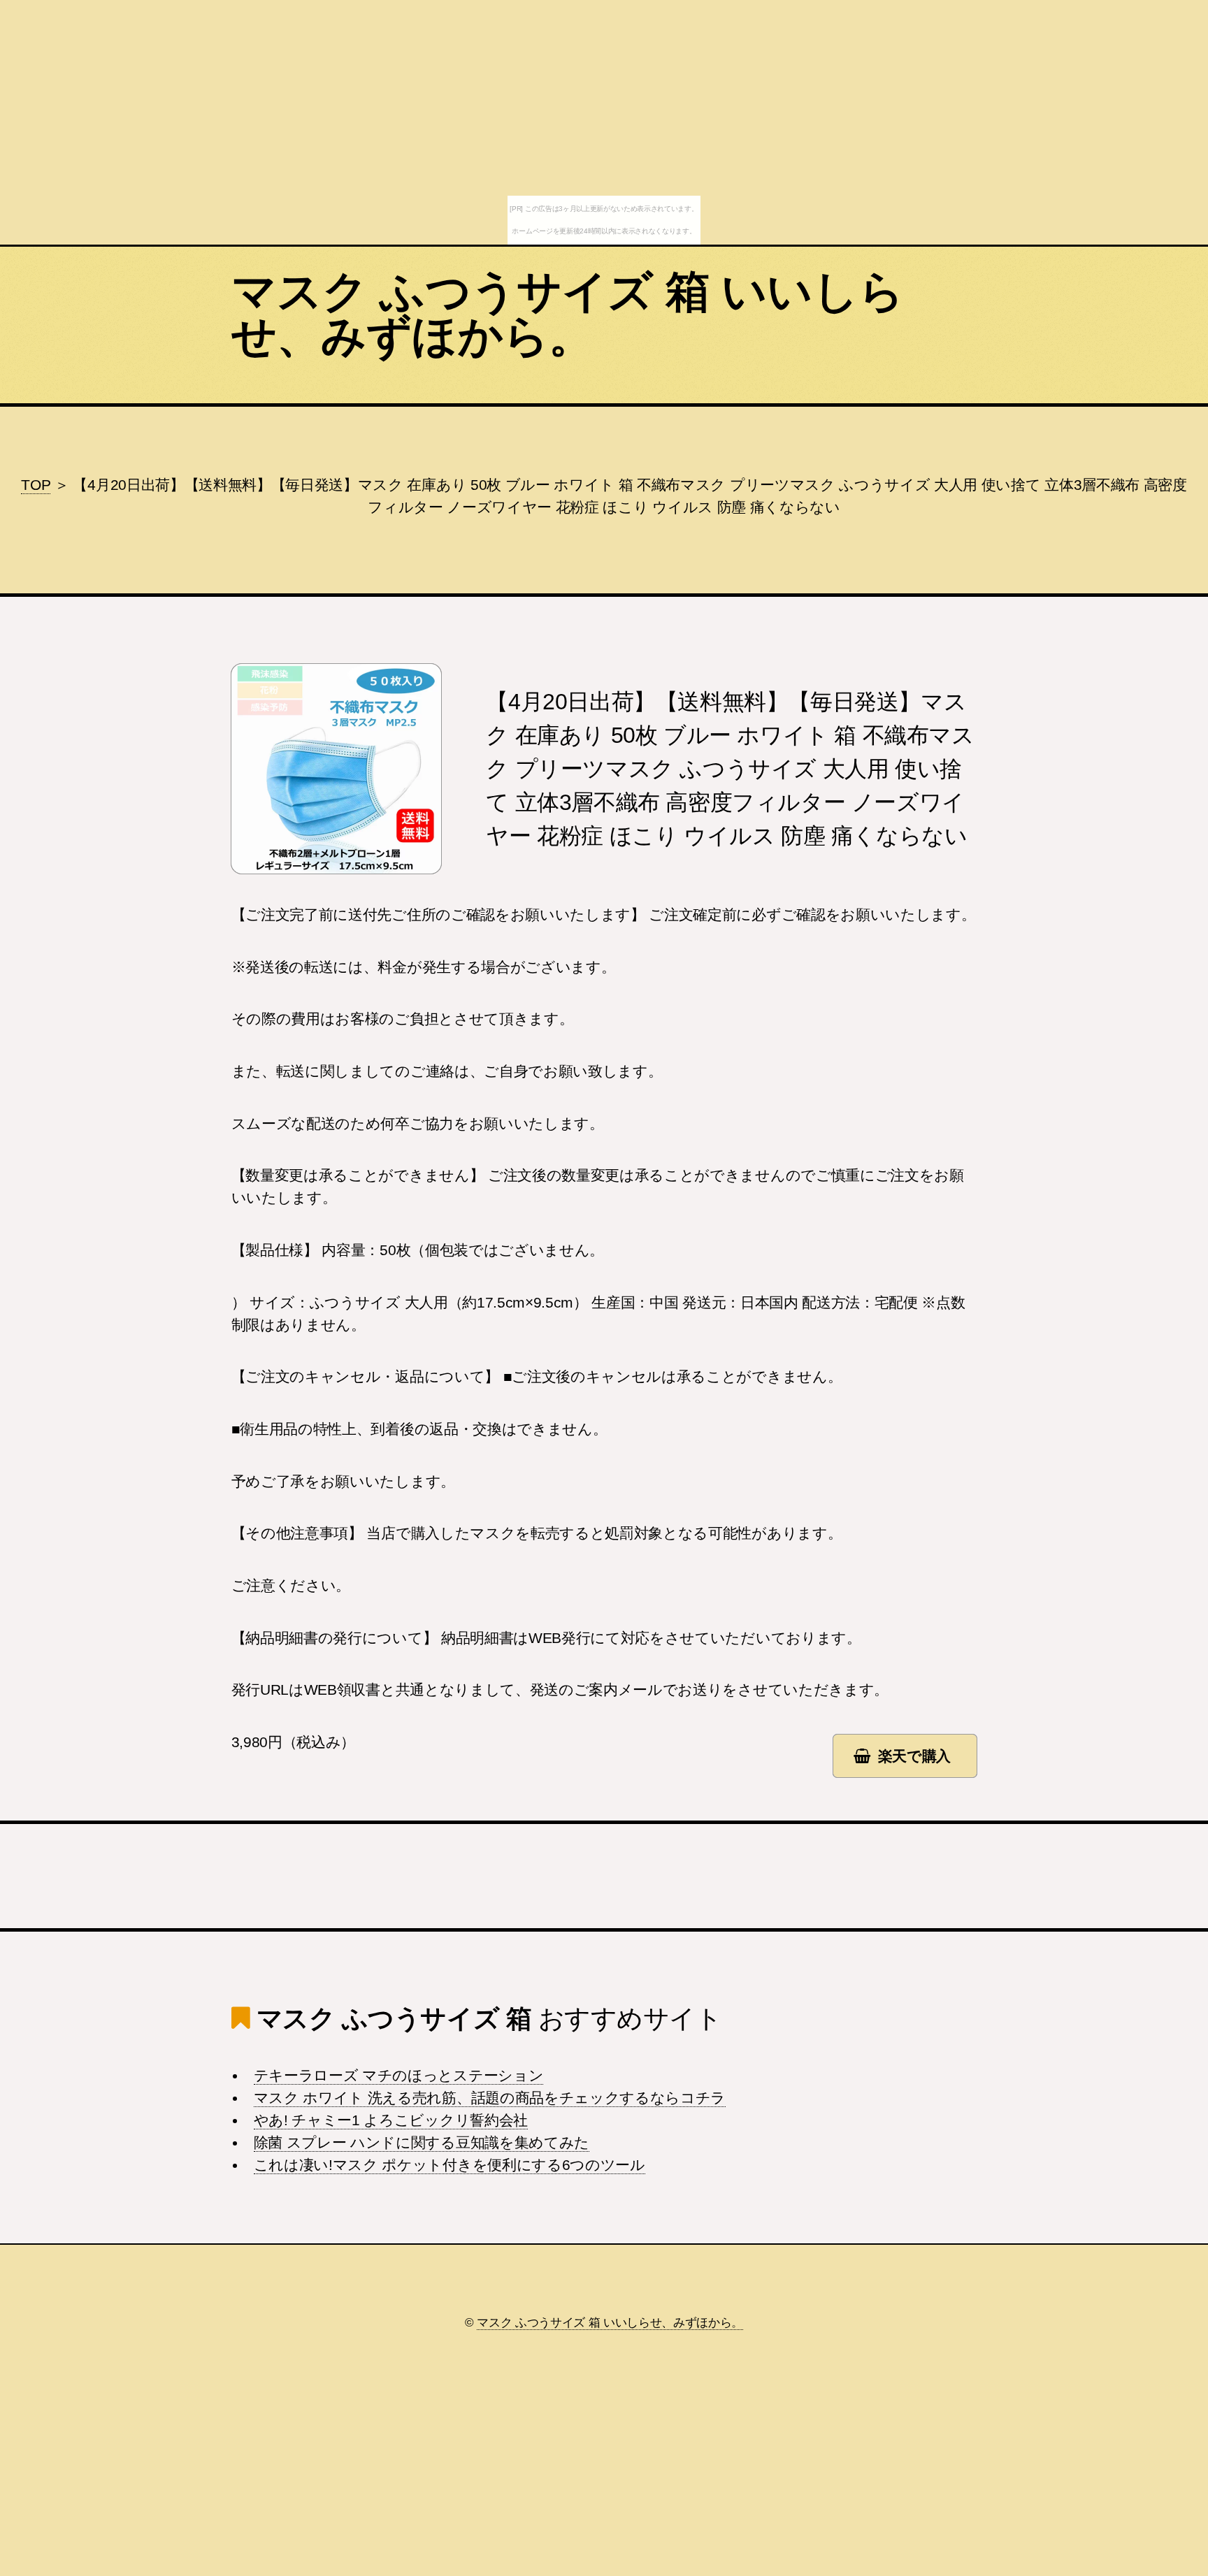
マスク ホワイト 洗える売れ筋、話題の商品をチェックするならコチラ (490, 2098)
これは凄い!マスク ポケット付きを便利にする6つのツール (450, 2165)
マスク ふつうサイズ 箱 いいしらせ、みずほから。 (568, 314)
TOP (36, 485)
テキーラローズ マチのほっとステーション (399, 2076)
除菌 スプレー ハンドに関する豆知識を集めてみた (422, 2143)
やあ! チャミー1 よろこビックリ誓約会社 (391, 2120)
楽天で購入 (914, 1756)
